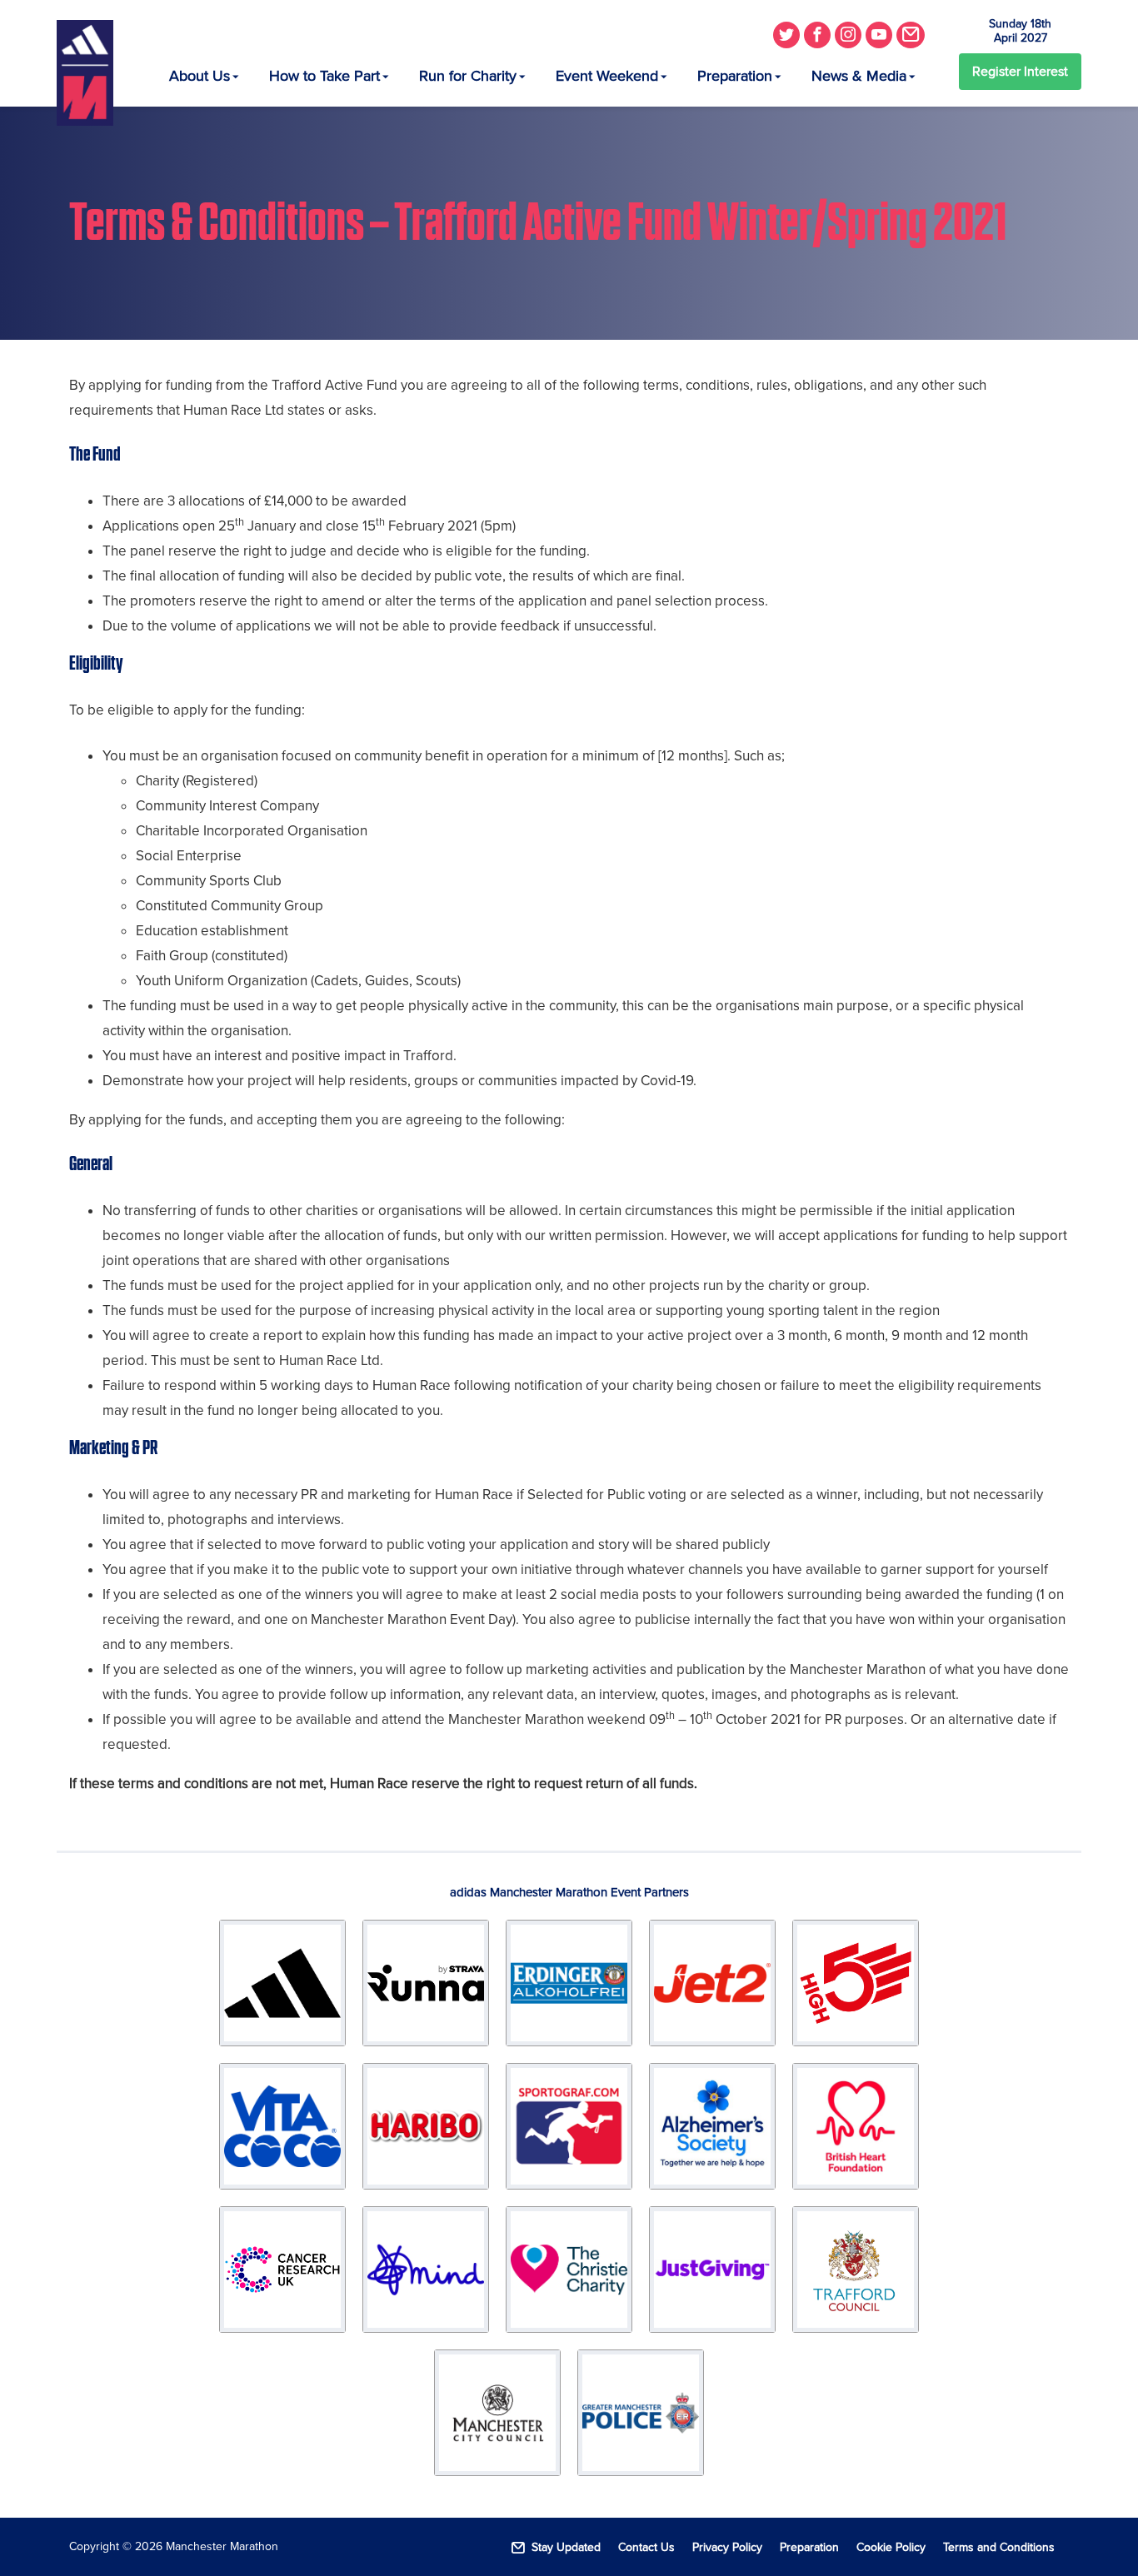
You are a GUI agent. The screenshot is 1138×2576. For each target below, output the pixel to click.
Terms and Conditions (999, 2547)
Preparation (735, 76)
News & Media (859, 76)
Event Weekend (607, 76)
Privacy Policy (727, 2547)
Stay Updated (566, 2547)
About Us (200, 76)
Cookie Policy (891, 2547)
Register (1020, 72)
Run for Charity (468, 76)
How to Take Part (324, 76)
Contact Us (646, 2547)
